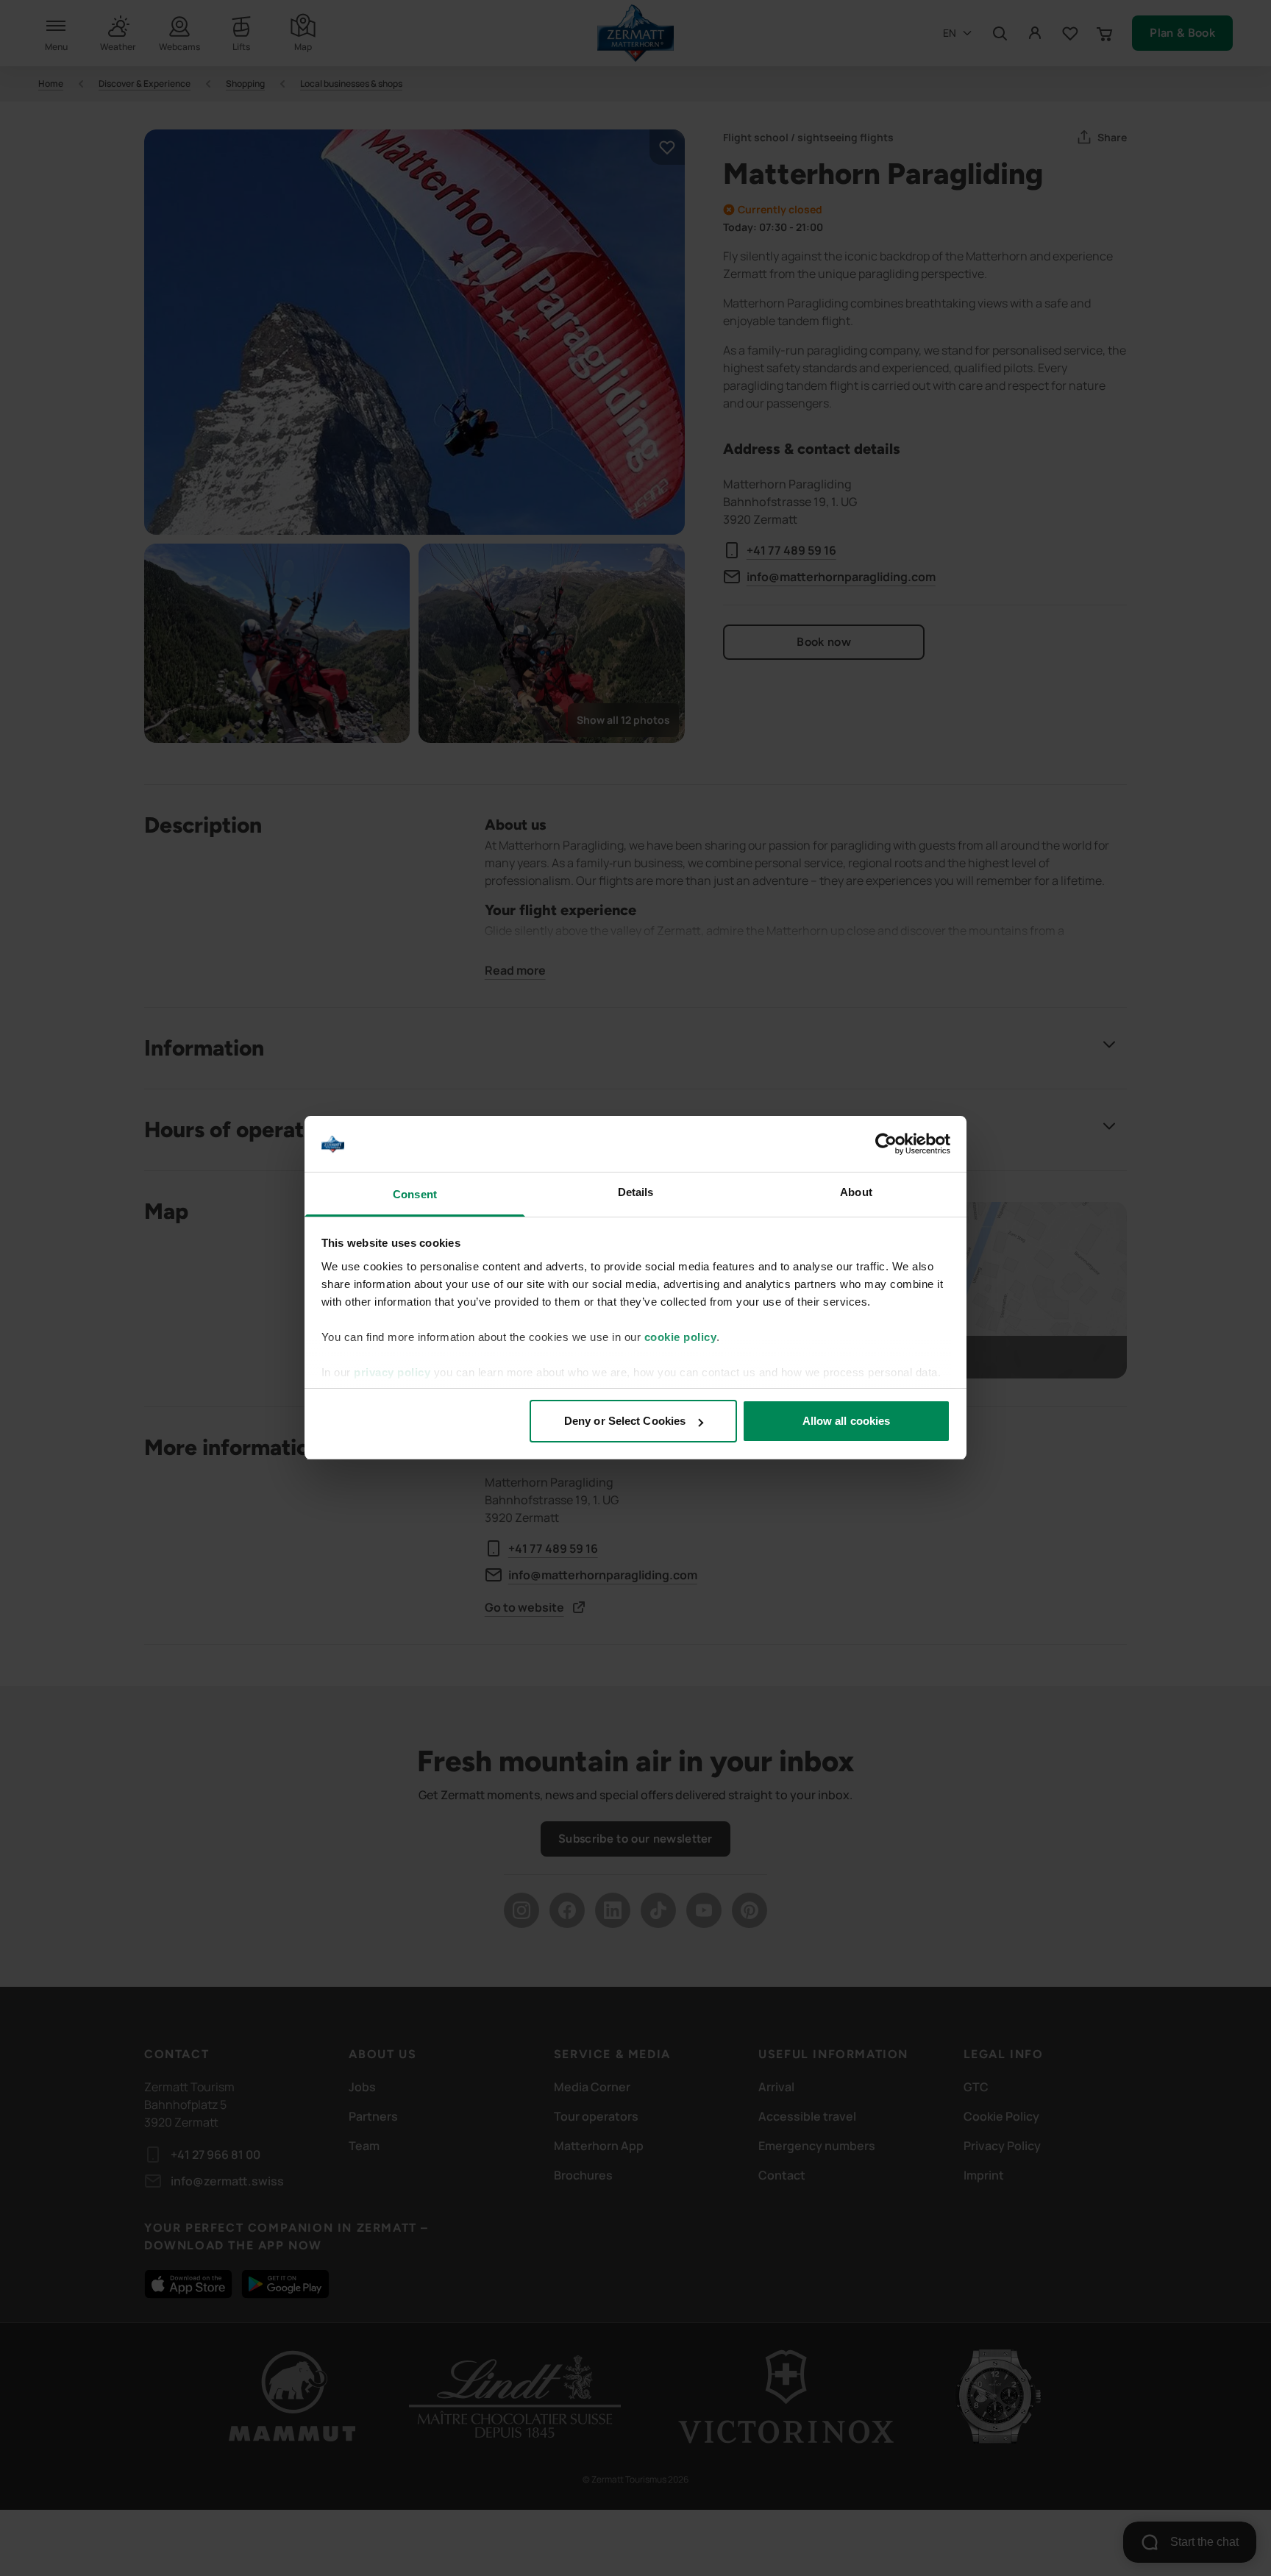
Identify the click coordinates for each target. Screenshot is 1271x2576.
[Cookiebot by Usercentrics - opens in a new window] (886, 1145)
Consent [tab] (415, 1195)
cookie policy (681, 1337)
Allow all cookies (847, 1421)
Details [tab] (636, 1193)
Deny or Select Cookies (625, 1421)
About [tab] (856, 1193)
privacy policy (392, 1372)
